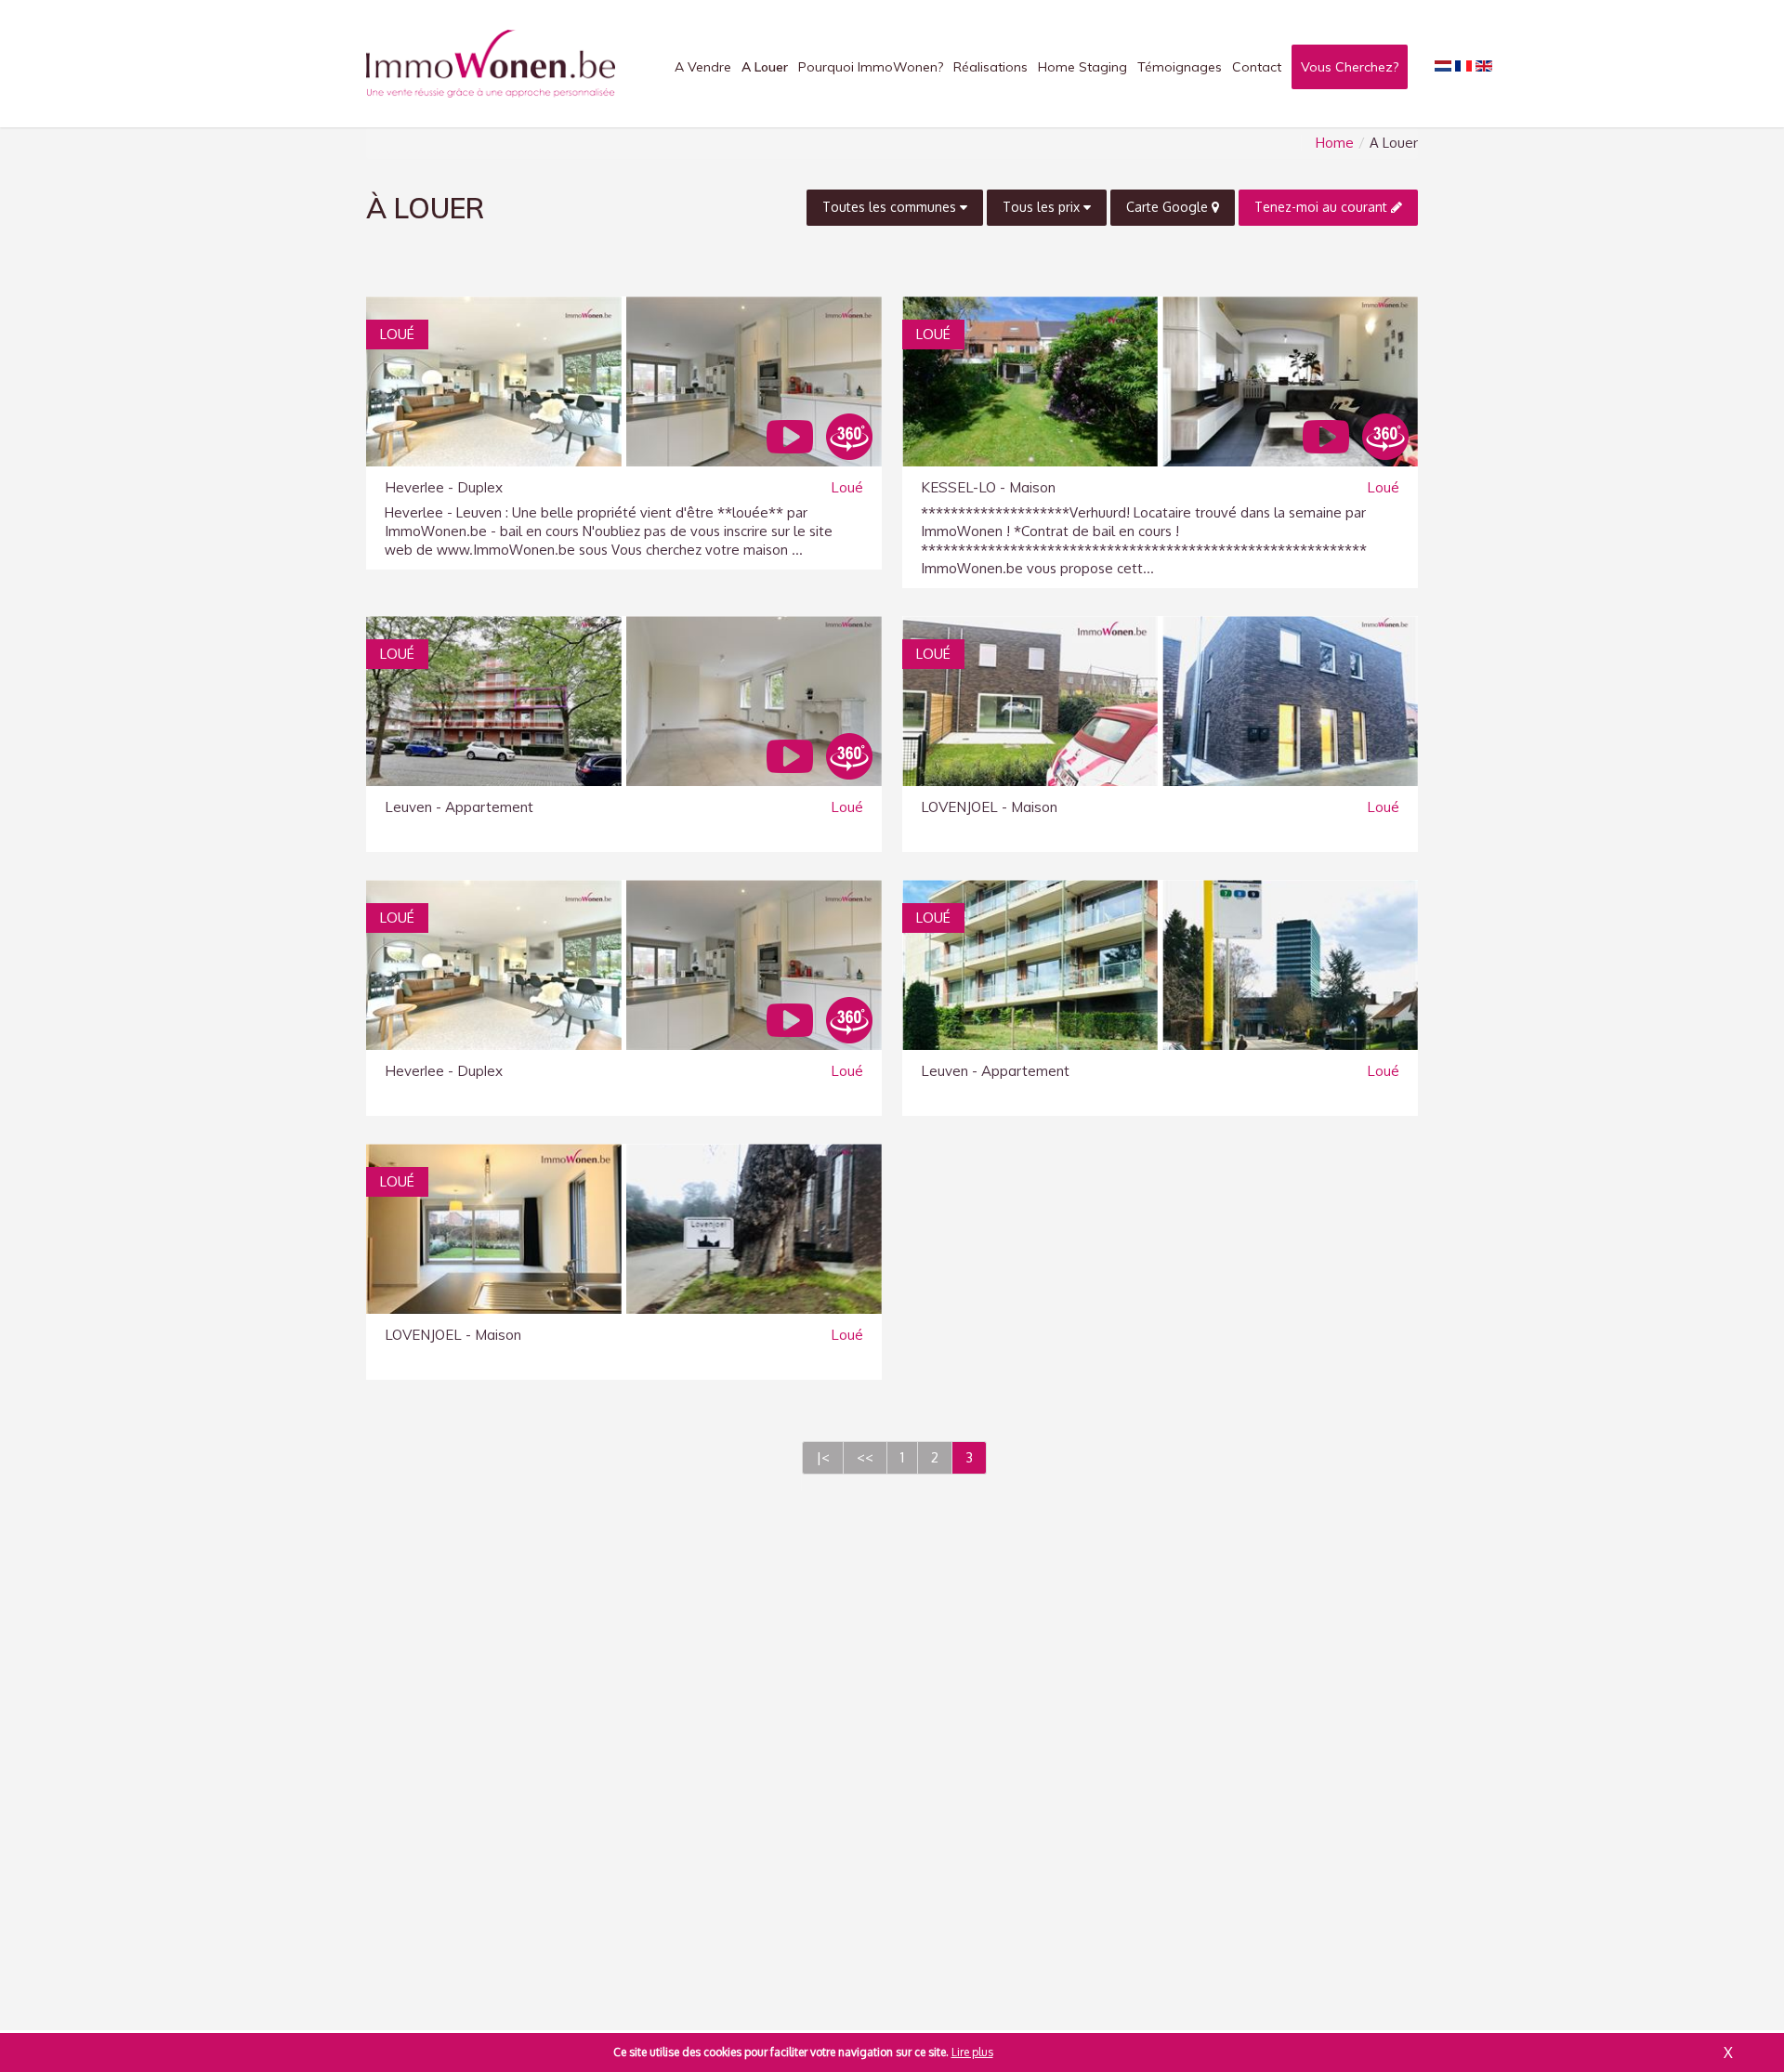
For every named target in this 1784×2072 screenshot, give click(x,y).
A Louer (765, 67)
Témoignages (1180, 67)
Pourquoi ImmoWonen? (871, 67)
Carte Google (1169, 207)
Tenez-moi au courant (1323, 207)
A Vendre (703, 67)
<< (865, 1457)
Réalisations (990, 67)
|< (823, 1457)
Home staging (1082, 67)
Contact (1257, 67)
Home (1335, 143)
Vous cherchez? (1350, 67)
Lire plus (972, 2052)
